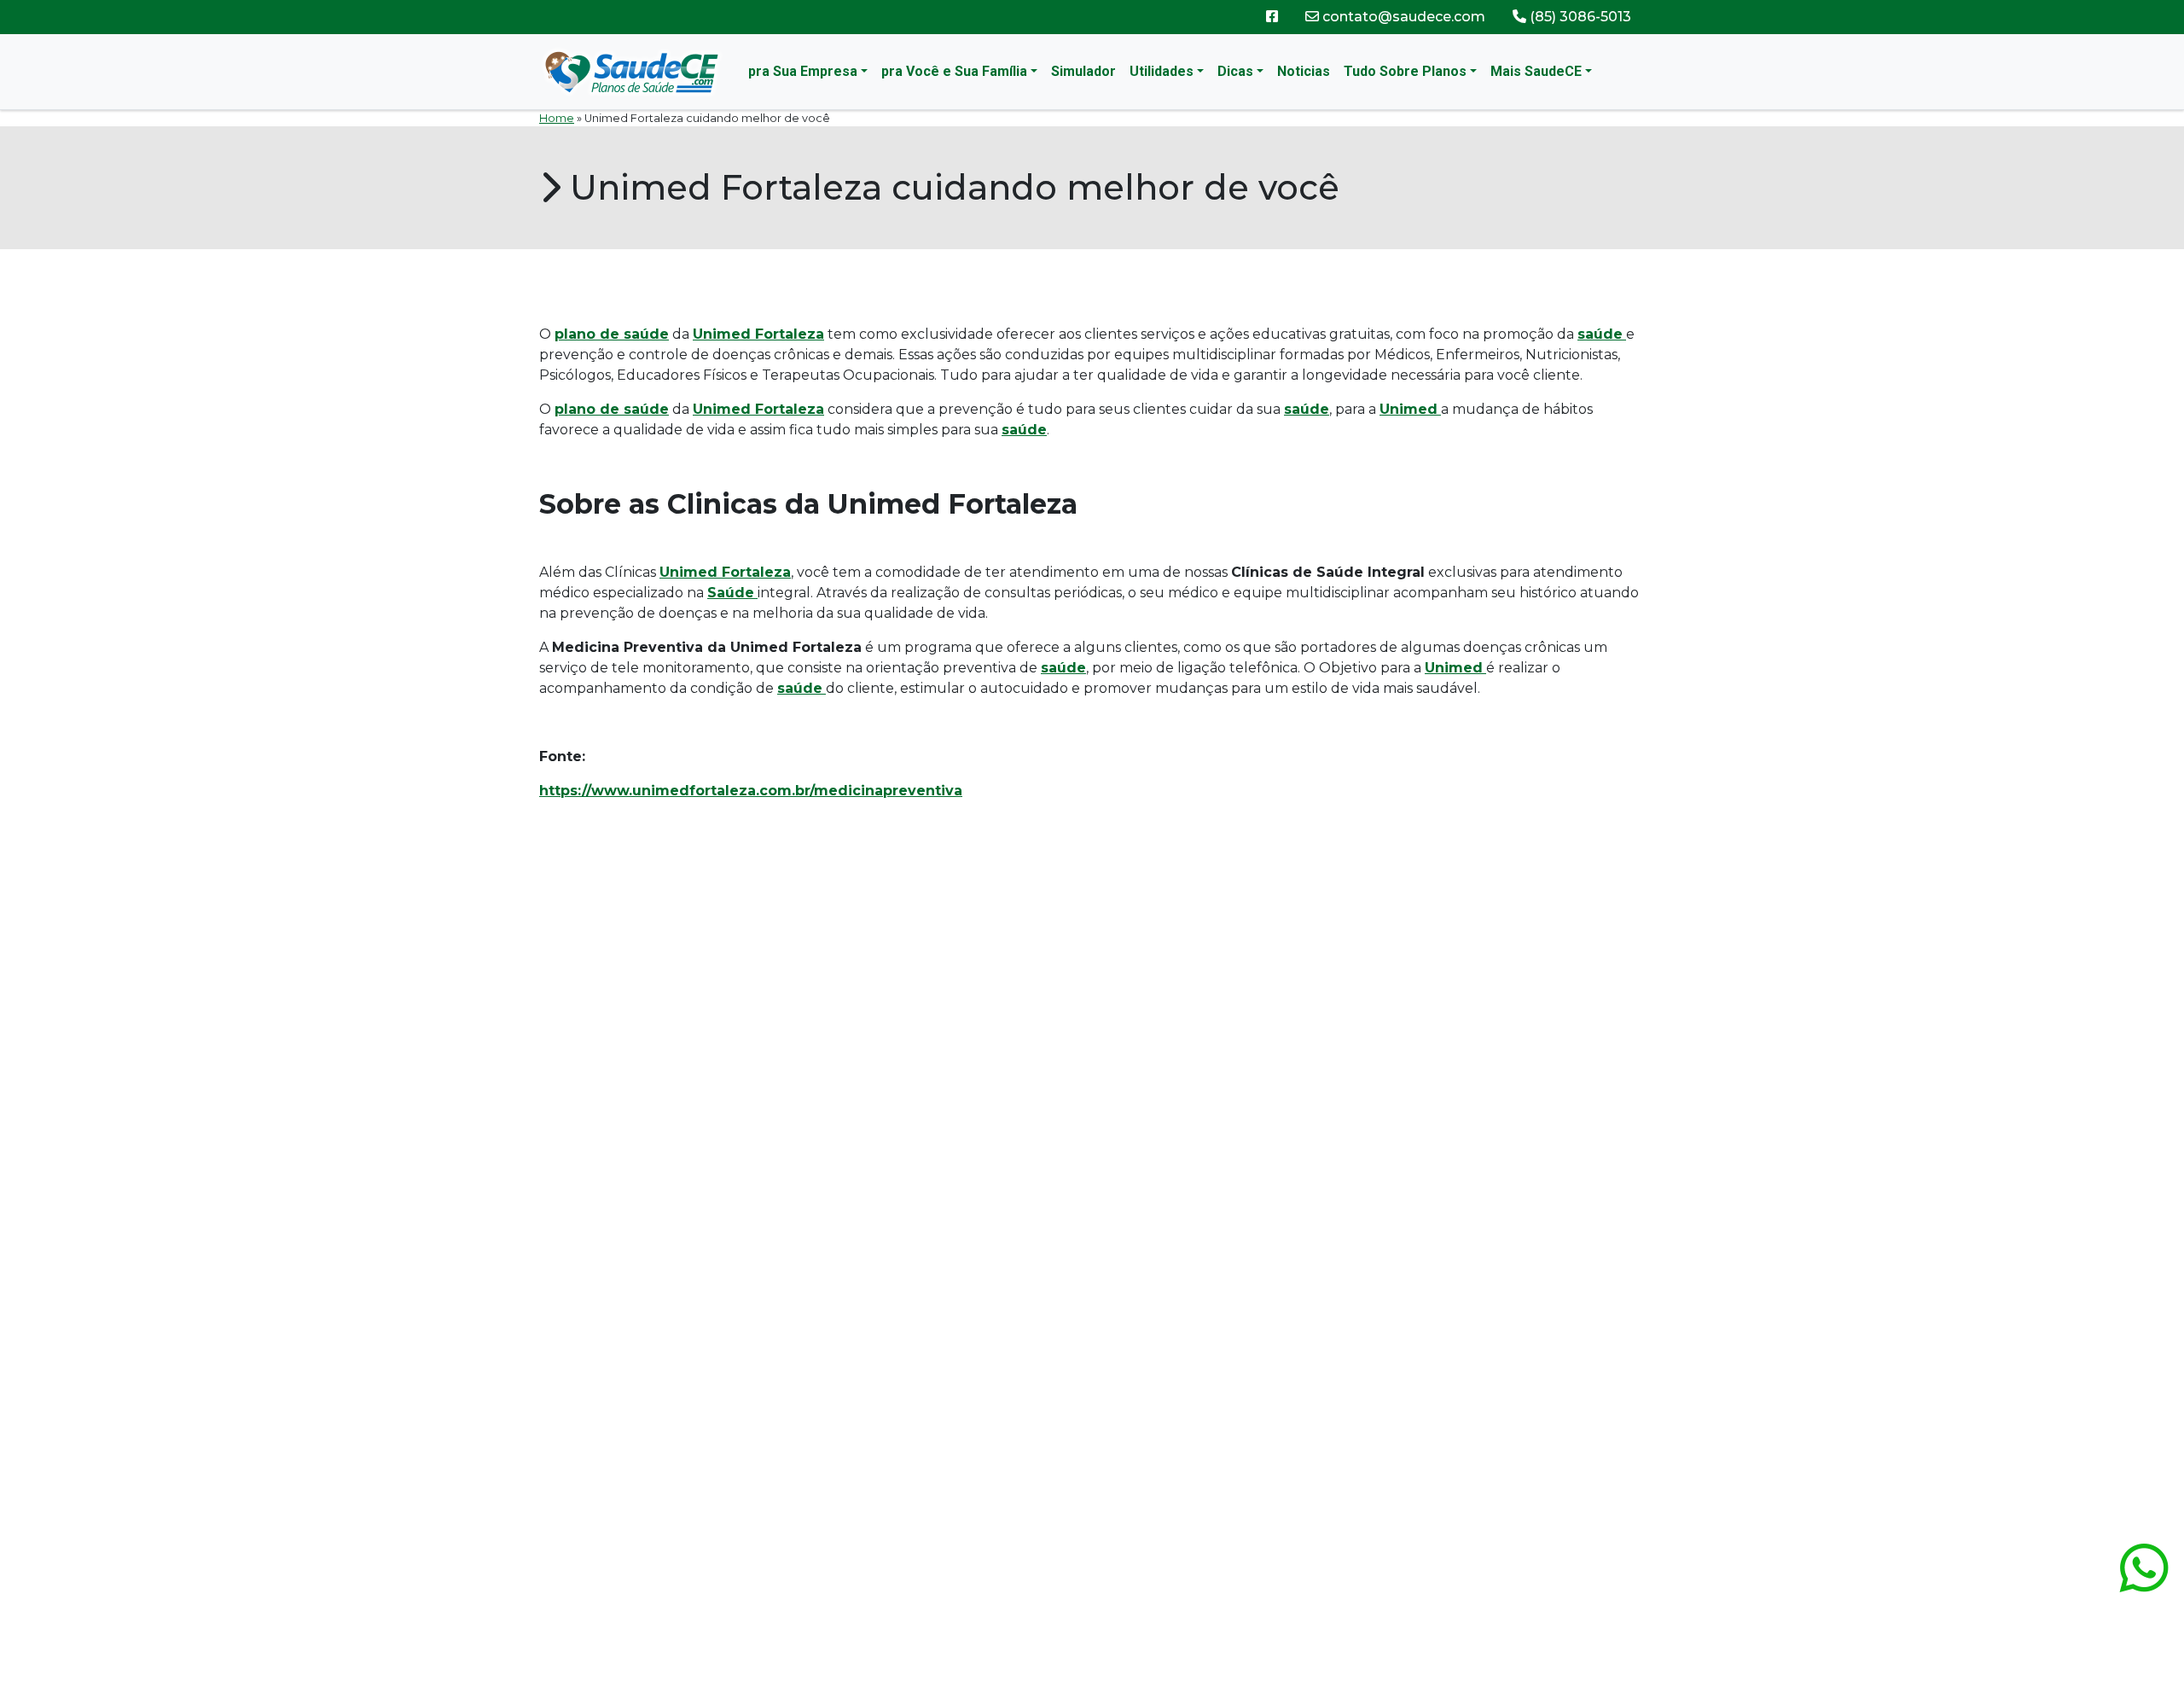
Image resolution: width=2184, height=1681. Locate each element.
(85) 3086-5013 (1579, 17)
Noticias (1304, 71)
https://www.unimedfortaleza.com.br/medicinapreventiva (751, 791)
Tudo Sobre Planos (1405, 71)
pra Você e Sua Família (954, 71)
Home (557, 118)
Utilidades (1162, 71)
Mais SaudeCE (1536, 71)
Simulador (1083, 71)
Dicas (1235, 71)
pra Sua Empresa (803, 71)
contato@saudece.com (1402, 17)
